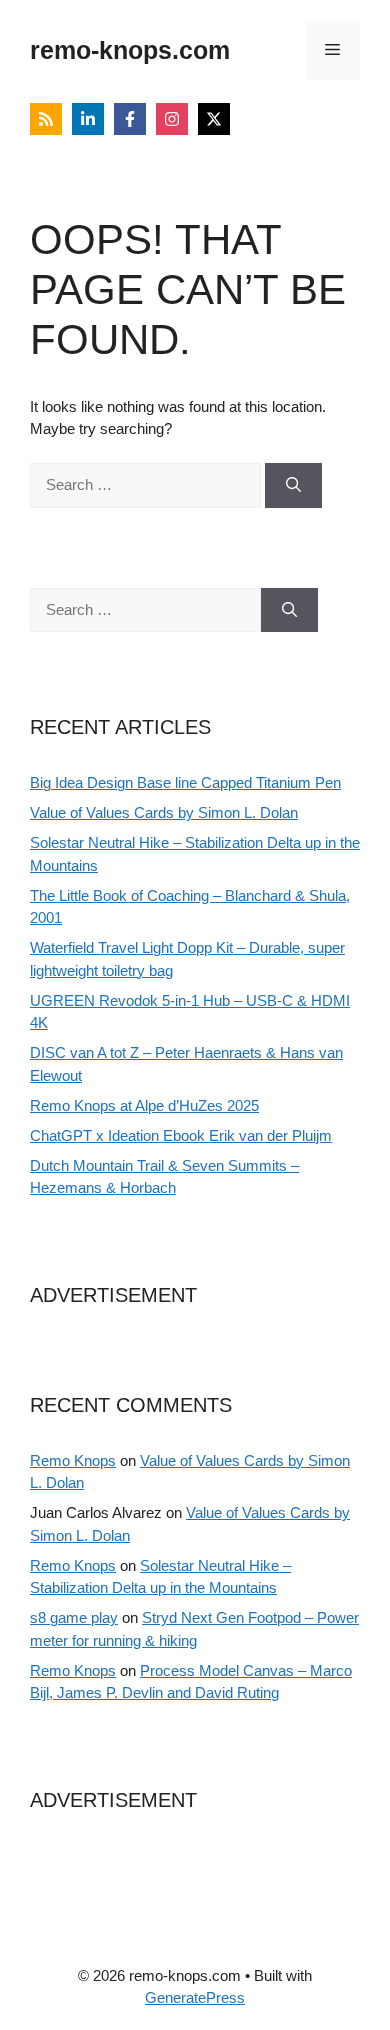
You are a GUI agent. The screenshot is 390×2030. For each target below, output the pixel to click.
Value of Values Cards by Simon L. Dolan (164, 812)
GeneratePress (195, 1997)
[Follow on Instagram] (172, 119)
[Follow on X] (214, 119)
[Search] (293, 485)
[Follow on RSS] (46, 119)
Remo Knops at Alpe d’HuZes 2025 (144, 1105)
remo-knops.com (130, 50)
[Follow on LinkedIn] (88, 119)
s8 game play (74, 1617)
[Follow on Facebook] (130, 119)
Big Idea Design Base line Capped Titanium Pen (185, 782)
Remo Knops (73, 1460)
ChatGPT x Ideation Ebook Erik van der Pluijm (181, 1135)
